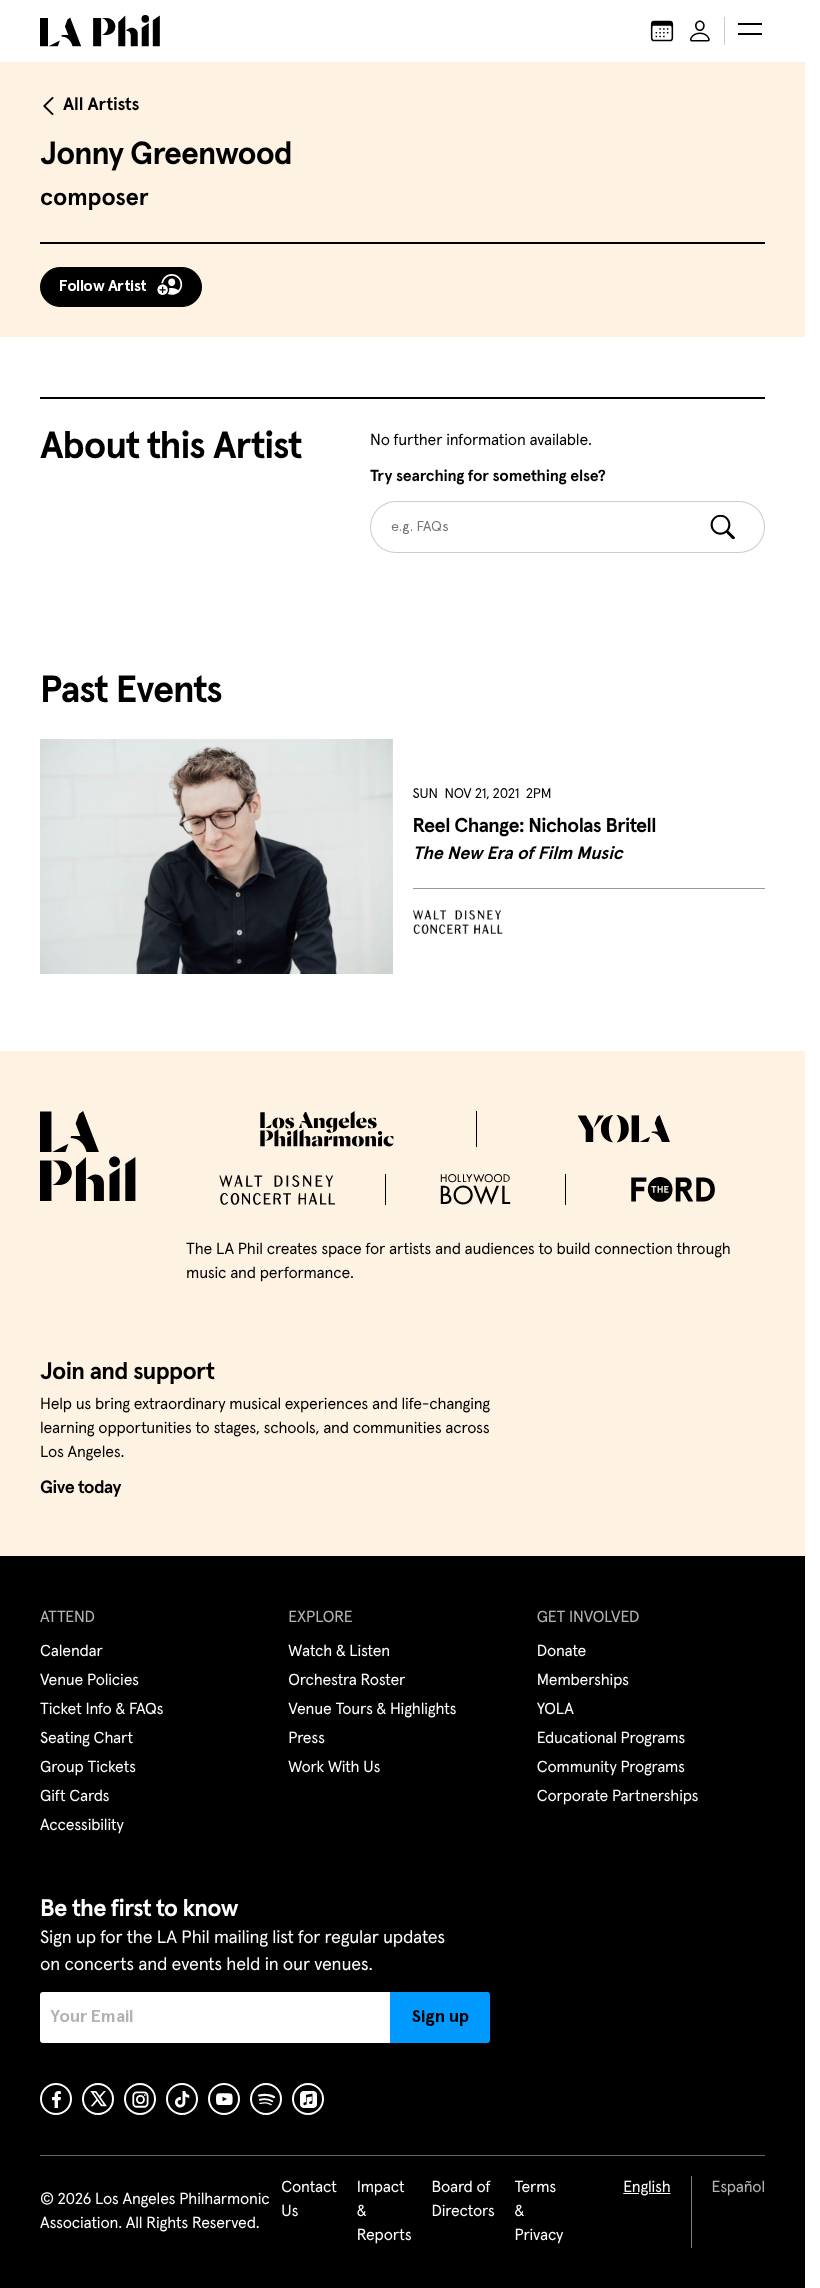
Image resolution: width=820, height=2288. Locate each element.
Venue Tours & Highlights (372, 1710)
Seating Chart (86, 1739)
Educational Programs (611, 1739)
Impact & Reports (384, 2212)
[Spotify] (266, 2099)
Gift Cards (74, 1797)
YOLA (555, 1710)
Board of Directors (462, 2200)
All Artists (101, 105)
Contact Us (309, 2200)
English (646, 2188)
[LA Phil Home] (100, 31)
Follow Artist (103, 286)
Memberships (583, 1681)
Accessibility (82, 1826)
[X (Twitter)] (98, 2099)
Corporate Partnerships (618, 1797)
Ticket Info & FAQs (101, 1710)
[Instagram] (140, 2099)
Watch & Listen (339, 1652)
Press (306, 1739)
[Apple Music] (308, 2099)
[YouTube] (224, 2099)
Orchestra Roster (346, 1681)
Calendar (71, 1652)
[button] (750, 31)
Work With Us (334, 1768)
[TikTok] (182, 2099)
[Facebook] (56, 2099)
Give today (80, 1488)
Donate (561, 1652)
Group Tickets (88, 1768)
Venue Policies (89, 1681)
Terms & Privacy (539, 2212)
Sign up (440, 2017)
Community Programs (611, 1768)
